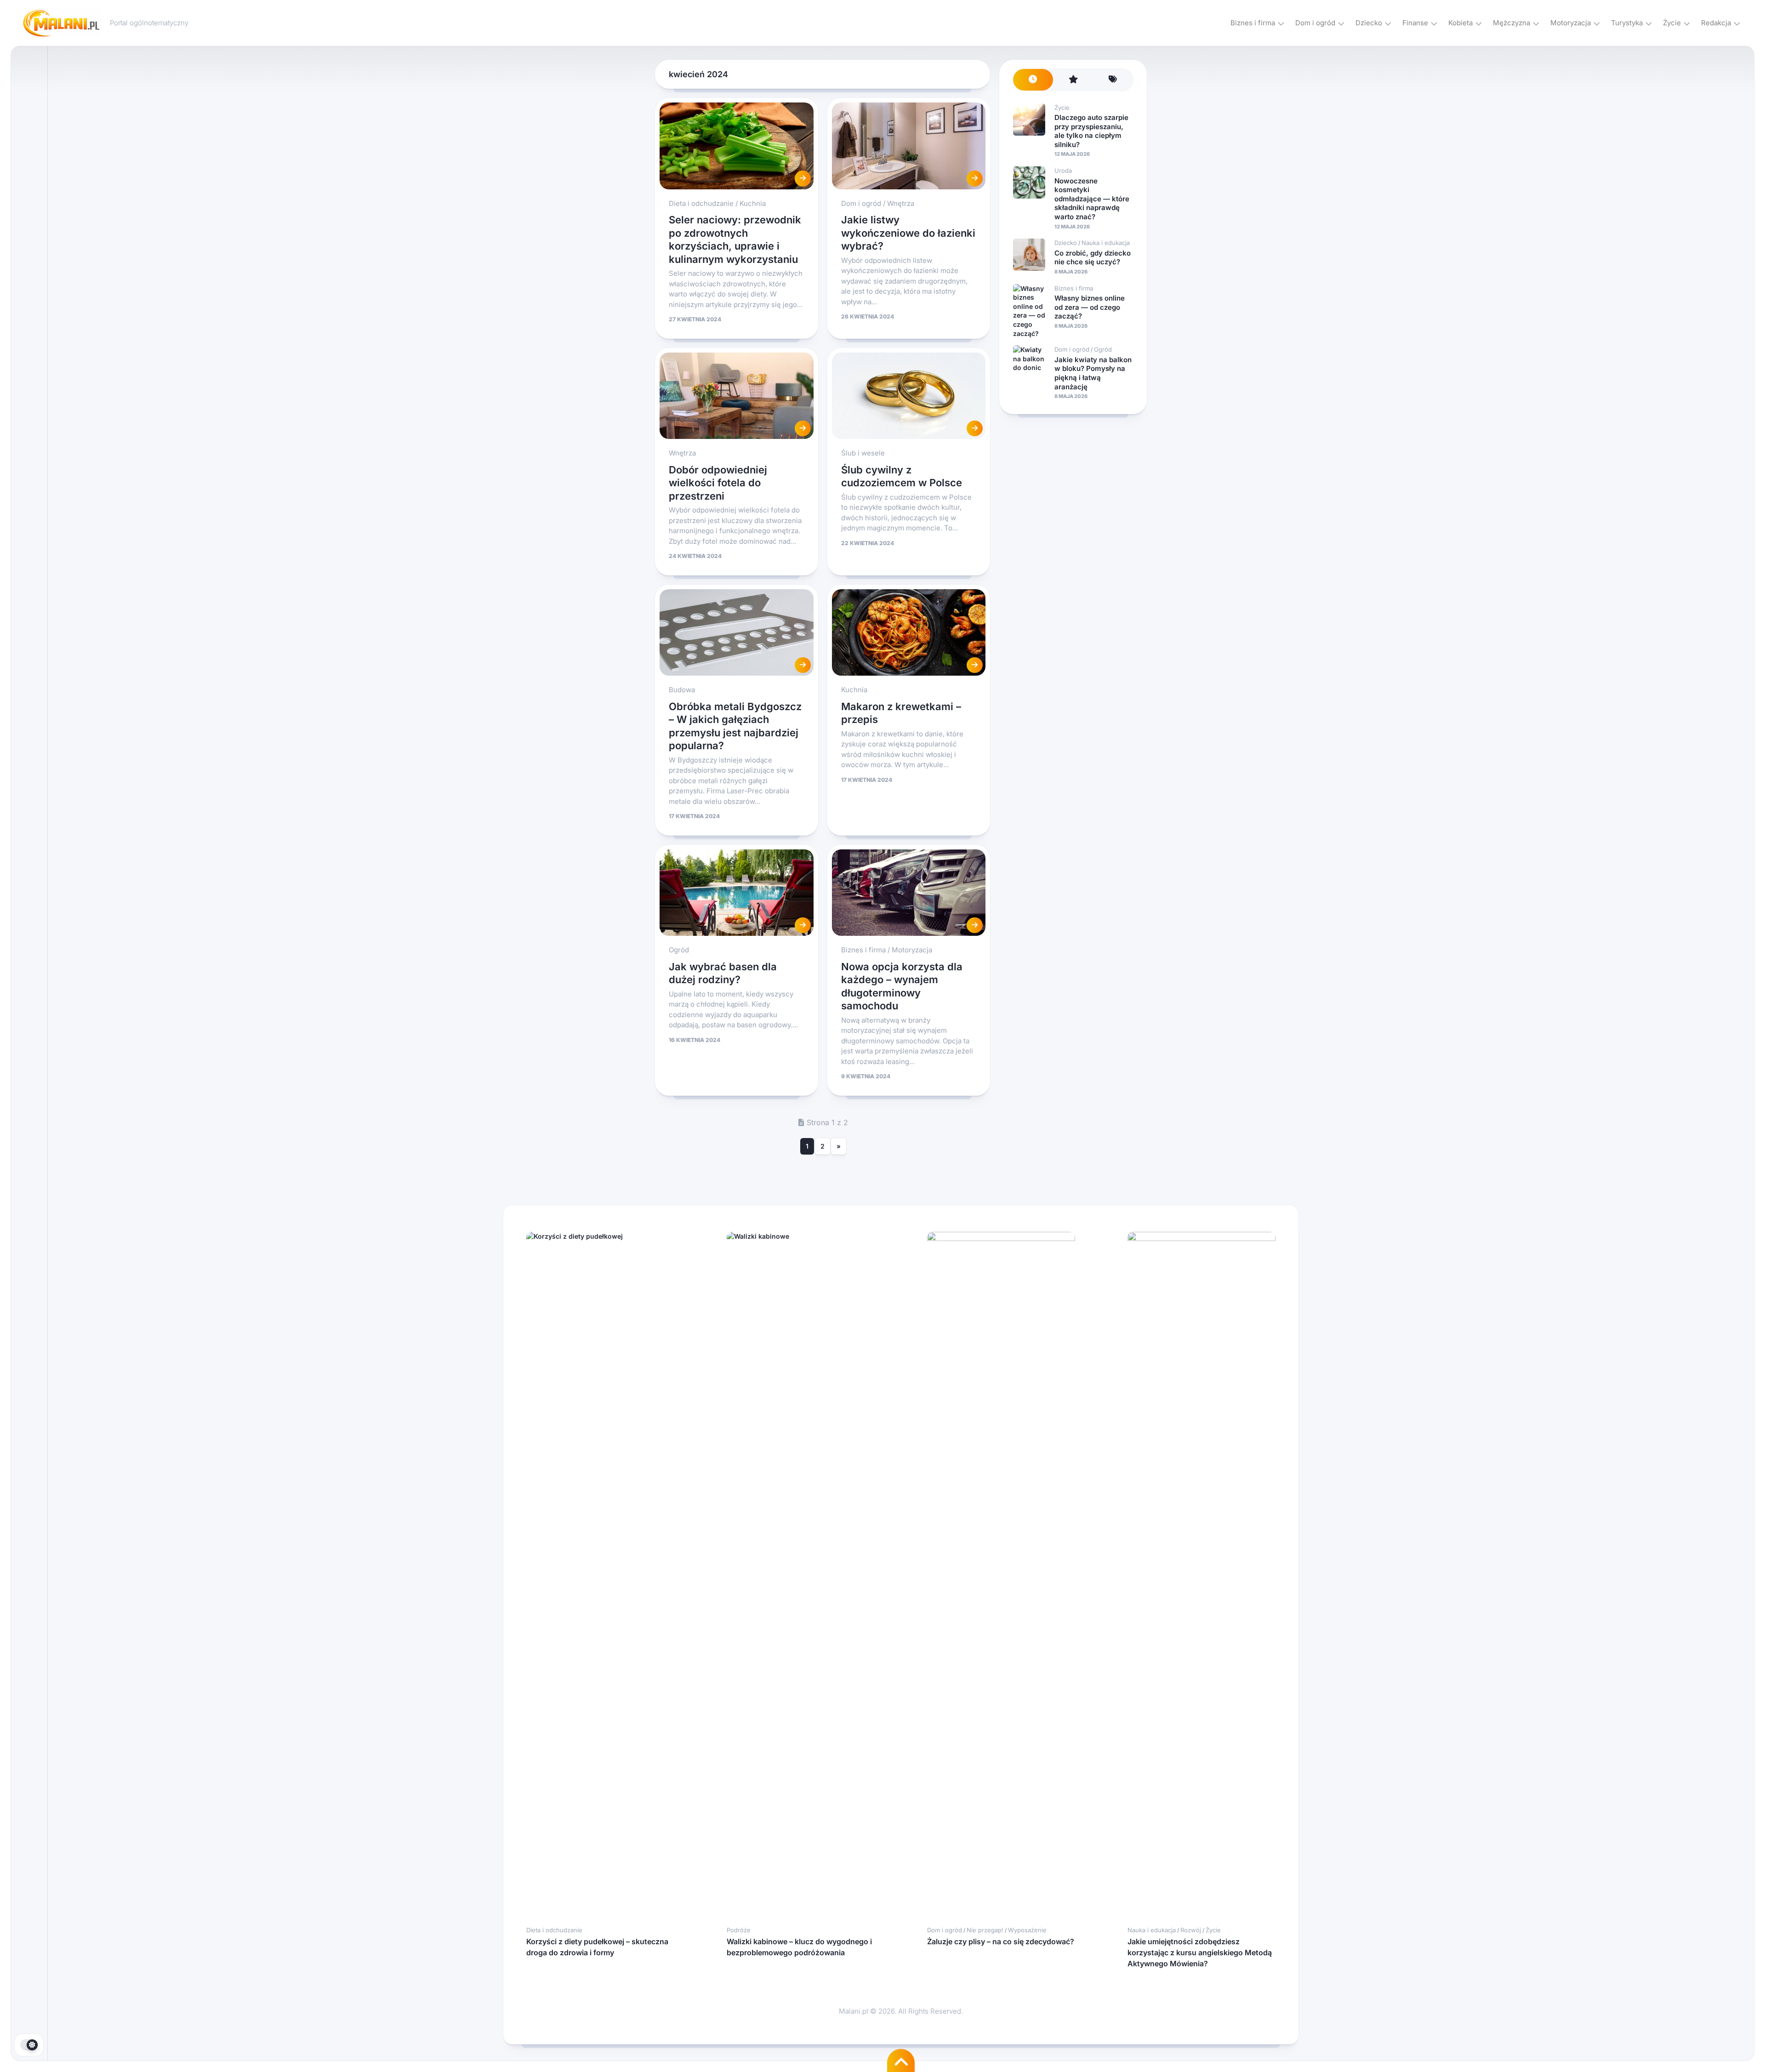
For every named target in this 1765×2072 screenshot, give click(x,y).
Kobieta (1460, 23)
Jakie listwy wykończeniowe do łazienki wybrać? (908, 233)
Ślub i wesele (863, 453)
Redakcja (1716, 23)
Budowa (682, 690)
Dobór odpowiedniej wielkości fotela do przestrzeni (718, 483)
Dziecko (1369, 23)
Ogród (679, 950)
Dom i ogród (1315, 23)
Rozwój (1191, 1930)
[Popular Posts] (1073, 80)
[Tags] (1113, 80)
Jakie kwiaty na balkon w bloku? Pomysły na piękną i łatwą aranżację (1093, 373)
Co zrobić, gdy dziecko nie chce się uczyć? (1093, 258)
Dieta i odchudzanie (701, 203)
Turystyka (1627, 23)
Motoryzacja (1571, 23)
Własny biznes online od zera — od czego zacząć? (1090, 307)
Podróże (739, 1930)
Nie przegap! (985, 1930)
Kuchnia (753, 203)
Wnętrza (901, 203)
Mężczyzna (1512, 23)
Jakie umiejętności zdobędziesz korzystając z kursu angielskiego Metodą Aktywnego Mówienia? (1200, 1952)
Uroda (1063, 171)
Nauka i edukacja (1106, 243)
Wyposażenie (1027, 1930)
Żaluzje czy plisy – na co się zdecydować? (1001, 1941)
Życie (1672, 23)
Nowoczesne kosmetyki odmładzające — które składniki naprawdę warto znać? (1092, 199)
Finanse (1415, 23)
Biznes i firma (1253, 23)
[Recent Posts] (1033, 80)
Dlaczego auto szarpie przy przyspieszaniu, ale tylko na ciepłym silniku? (1091, 131)
